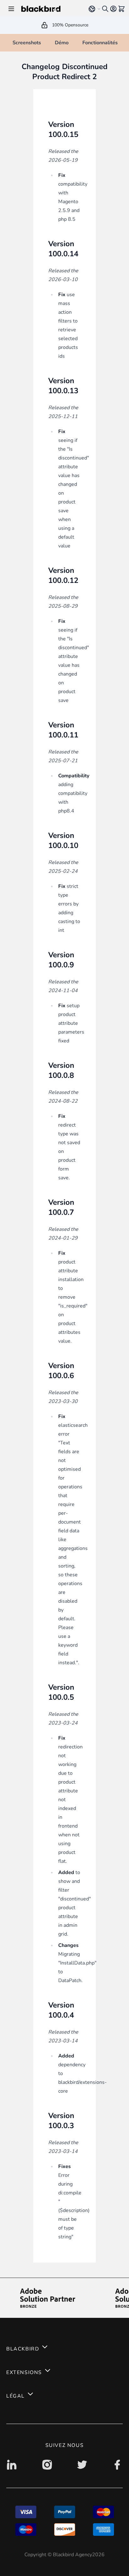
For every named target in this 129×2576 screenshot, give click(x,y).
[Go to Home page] (51, 9)
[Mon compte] (113, 9)
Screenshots (27, 43)
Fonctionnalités (100, 43)
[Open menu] (11, 9)
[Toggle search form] (105, 9)
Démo (62, 43)
